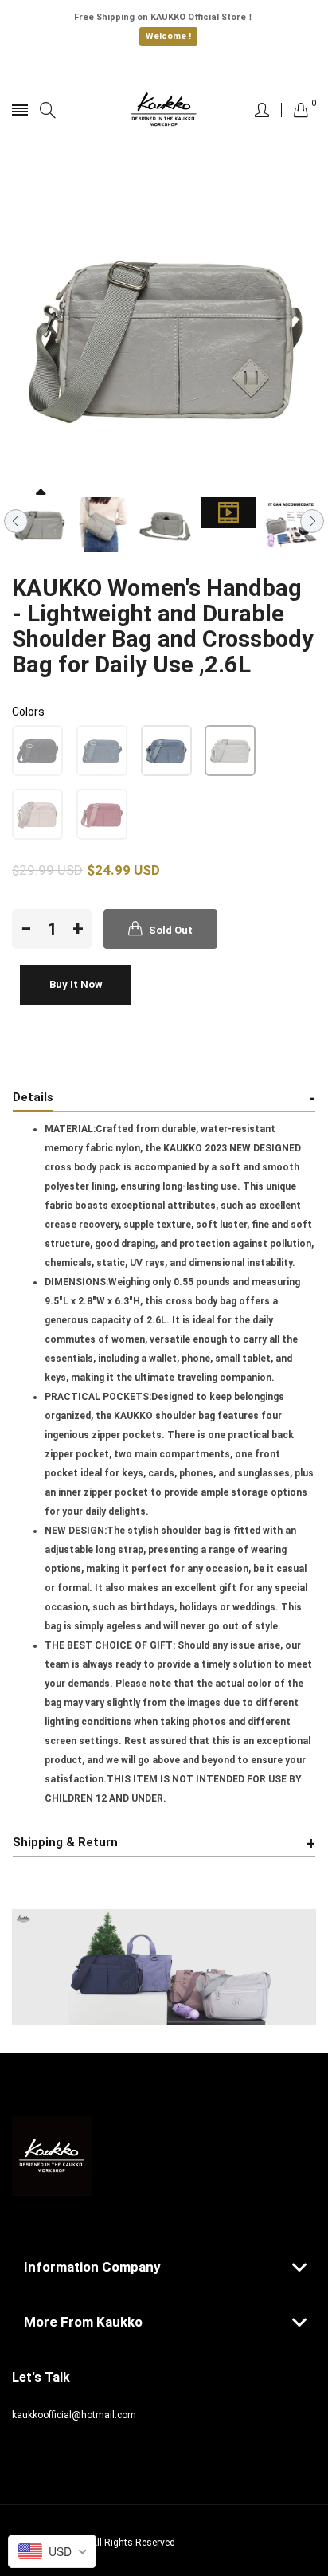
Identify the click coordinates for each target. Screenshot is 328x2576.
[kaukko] (164, 110)
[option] (39, 525)
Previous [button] (16, 521)
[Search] (48, 110)
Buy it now (76, 984)
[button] (37, 751)
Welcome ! (168, 36)
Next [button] (312, 521)
